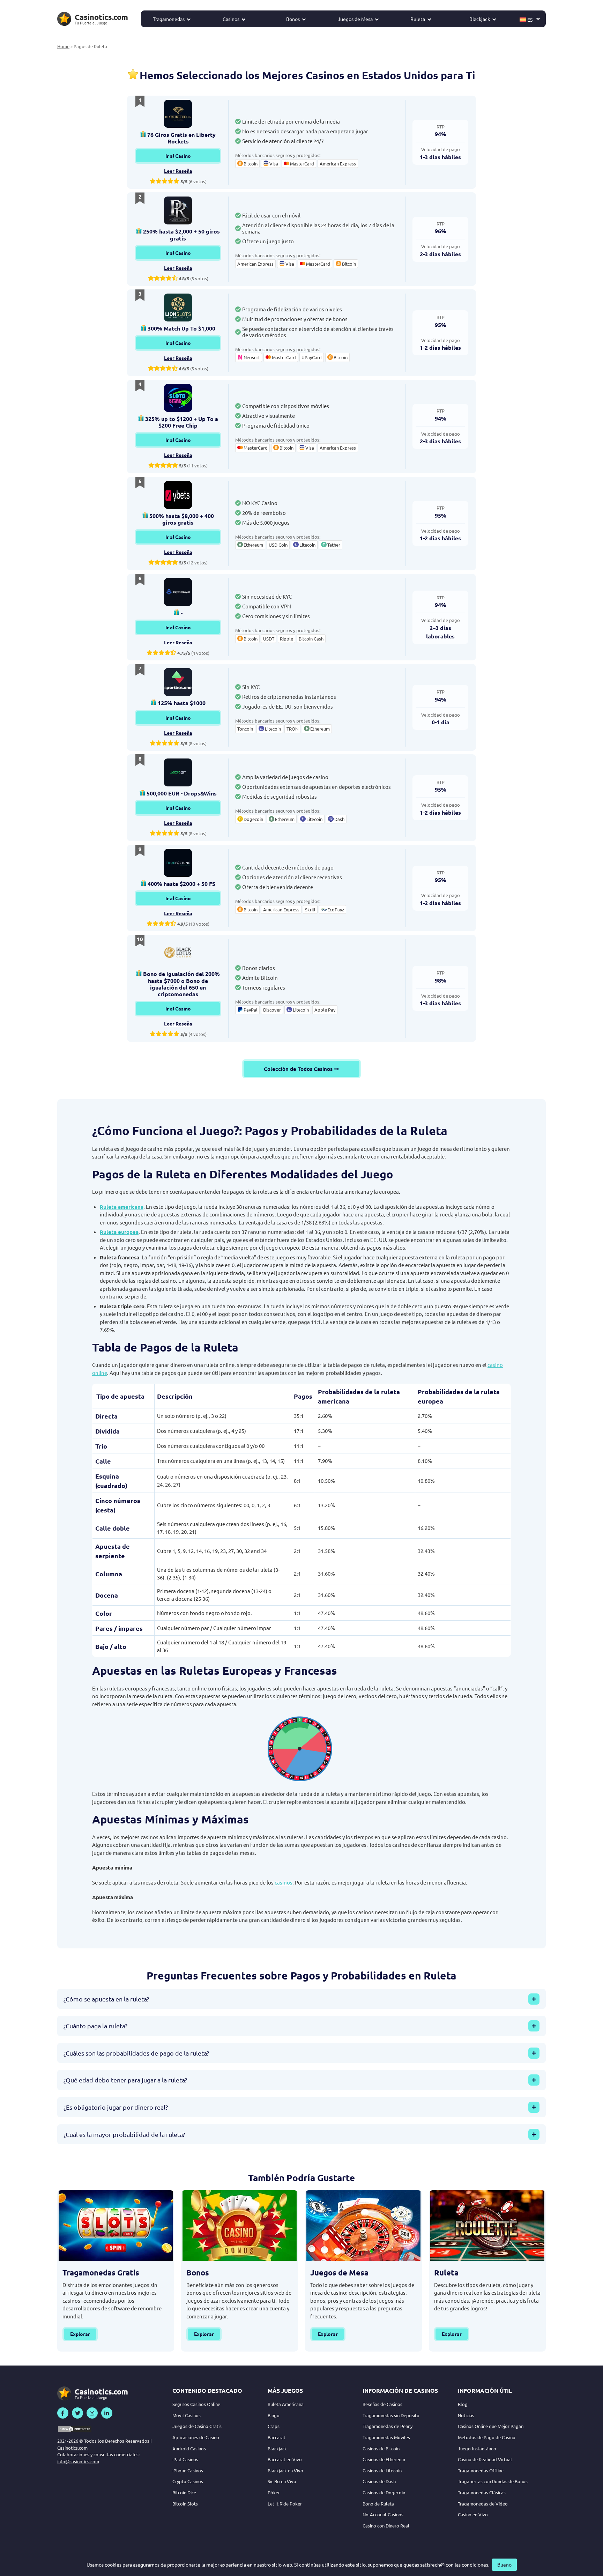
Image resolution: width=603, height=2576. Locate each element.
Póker (274, 2492)
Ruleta (418, 19)
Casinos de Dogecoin (384, 2492)
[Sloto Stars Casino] (178, 398)
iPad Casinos (185, 2459)
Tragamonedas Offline (481, 2470)
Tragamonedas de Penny (388, 2426)
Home (63, 46)
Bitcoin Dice (184, 2492)
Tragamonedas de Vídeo (483, 2504)
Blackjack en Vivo (285, 2470)
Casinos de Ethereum (384, 2459)
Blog (463, 2404)
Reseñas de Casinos (382, 2404)
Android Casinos (189, 2448)
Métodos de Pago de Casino (487, 2437)
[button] (530, 19)
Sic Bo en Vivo (282, 2481)
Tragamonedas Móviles (386, 2437)
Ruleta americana (122, 1207)
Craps (274, 2426)
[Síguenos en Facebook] (63, 2413)
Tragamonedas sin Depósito (391, 2415)
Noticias (466, 2415)
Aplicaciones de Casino (196, 2437)
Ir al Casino (178, 156)
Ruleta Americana (286, 2404)
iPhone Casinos (188, 2470)
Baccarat (277, 2437)
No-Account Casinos (383, 2514)
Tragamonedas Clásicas (482, 2492)
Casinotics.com (72, 2448)
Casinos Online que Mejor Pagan (491, 2426)
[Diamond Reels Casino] (178, 114)
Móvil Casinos (187, 2415)
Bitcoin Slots (185, 2504)
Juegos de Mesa (355, 19)
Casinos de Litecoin (382, 2470)
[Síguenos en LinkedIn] (107, 2413)
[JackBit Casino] (178, 772)
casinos (284, 1882)
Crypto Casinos (188, 2481)
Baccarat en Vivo (285, 2459)
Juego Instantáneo (477, 2448)
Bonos (293, 19)
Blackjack (480, 19)
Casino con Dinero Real (386, 2526)
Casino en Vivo (473, 2514)
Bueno (504, 2564)
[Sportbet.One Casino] (178, 682)
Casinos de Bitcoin (381, 2448)
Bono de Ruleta (378, 2504)
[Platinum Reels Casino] (178, 210)
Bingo (274, 2415)
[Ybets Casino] (178, 495)
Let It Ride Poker (285, 2504)
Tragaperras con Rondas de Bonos (493, 2481)
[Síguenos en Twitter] (77, 2413)
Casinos (231, 19)
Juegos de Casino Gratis (197, 2426)
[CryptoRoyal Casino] (178, 592)
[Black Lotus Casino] (178, 953)
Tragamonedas (169, 19)
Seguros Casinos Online (196, 2404)
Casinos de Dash (379, 2481)
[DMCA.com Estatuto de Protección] (75, 2429)
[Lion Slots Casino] (178, 308)
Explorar (80, 2334)
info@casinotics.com (78, 2461)
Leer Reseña (178, 171)
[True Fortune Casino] (178, 863)
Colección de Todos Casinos (298, 1069)
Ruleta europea (119, 1232)
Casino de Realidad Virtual (485, 2459)
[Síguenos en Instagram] (92, 2413)
